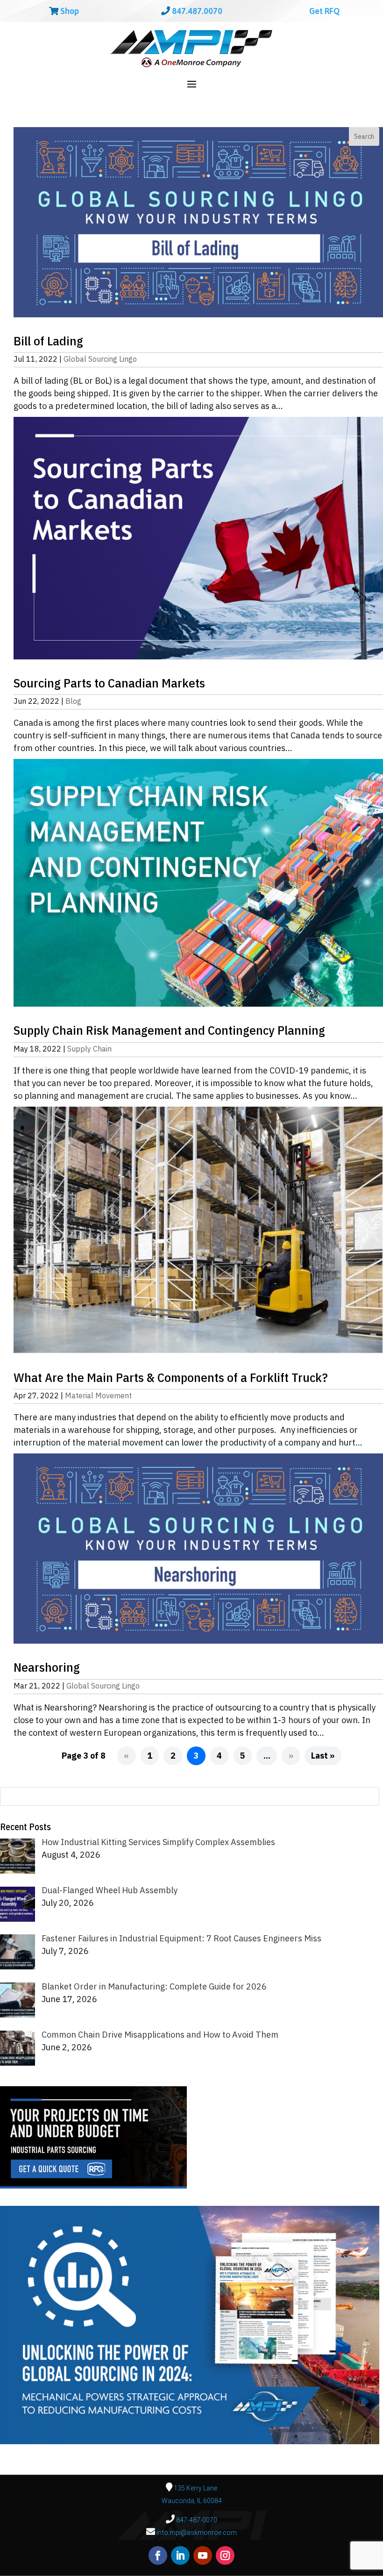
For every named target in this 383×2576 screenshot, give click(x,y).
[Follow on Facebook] (158, 2555)
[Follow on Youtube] (203, 2555)
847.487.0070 (196, 11)
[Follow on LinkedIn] (180, 2555)
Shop (69, 11)
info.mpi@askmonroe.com (197, 2533)
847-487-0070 (196, 2520)
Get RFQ (323, 11)
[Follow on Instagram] (225, 2555)
